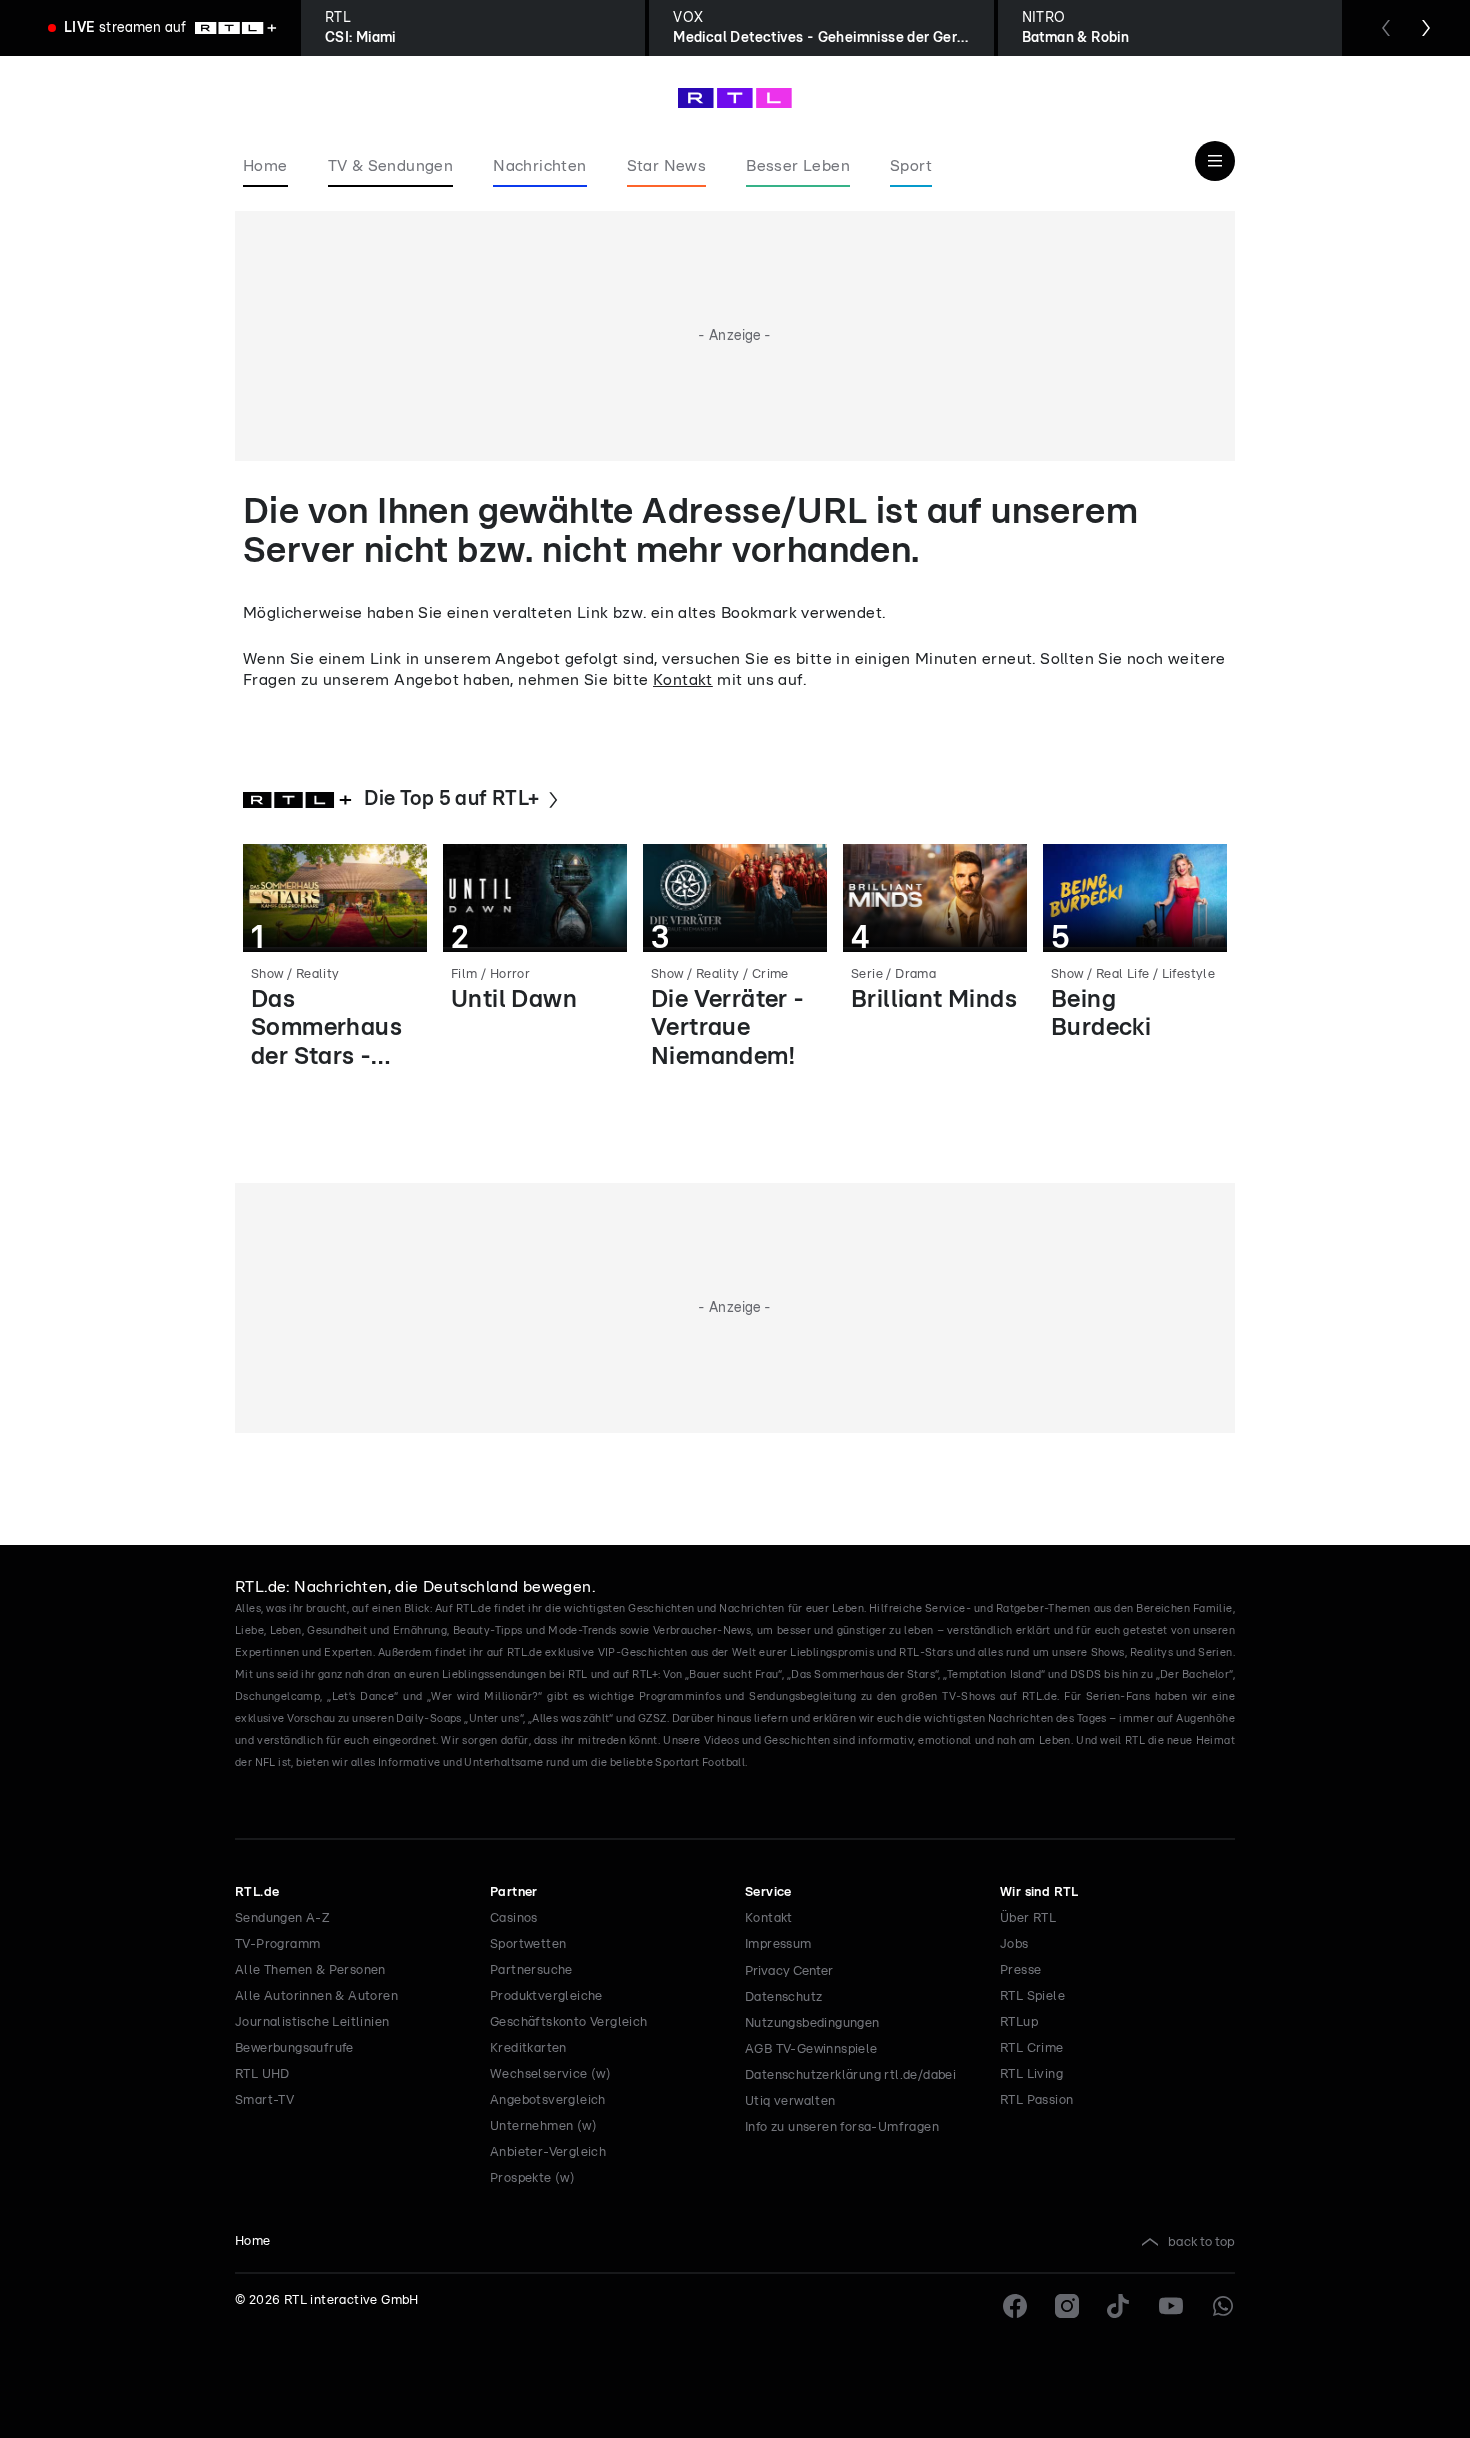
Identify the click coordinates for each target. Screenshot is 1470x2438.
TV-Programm (277, 1944)
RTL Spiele (1032, 1996)
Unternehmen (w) (543, 2126)
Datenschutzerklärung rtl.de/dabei (850, 2075)
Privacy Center (789, 1971)
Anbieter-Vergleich (548, 2152)
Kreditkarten (528, 2048)
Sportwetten (528, 1944)
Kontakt (683, 680)
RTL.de (257, 1892)
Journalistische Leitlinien (312, 2022)
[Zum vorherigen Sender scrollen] (1386, 28)
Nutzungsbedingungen (812, 2023)
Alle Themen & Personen (310, 1970)
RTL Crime (1032, 2048)
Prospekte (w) (532, 2178)
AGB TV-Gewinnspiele (811, 2049)
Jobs (1014, 1944)
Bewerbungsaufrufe (294, 2048)
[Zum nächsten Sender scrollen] (1426, 28)
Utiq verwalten (790, 2101)
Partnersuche (531, 1970)
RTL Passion (1036, 2100)
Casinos (514, 1918)
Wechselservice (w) (550, 2074)
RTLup (1019, 2022)
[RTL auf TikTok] (1119, 2306)
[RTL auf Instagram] (1067, 2306)
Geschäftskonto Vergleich (569, 2022)
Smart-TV (264, 2100)
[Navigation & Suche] (1215, 161)
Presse (1020, 1970)
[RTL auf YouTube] (1171, 2306)
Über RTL (1028, 1918)
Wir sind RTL (1039, 1892)
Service (768, 1892)
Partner (514, 1892)
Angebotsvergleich (548, 2100)
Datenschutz (783, 1997)
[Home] (735, 98)
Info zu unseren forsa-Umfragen (842, 2127)
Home (253, 2241)
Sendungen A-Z (282, 1918)
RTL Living (1031, 2074)
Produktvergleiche (546, 1996)
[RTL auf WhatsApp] (1223, 2306)
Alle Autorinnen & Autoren (316, 1996)
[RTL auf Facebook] (1015, 2306)
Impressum (778, 1944)
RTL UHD (262, 2074)
